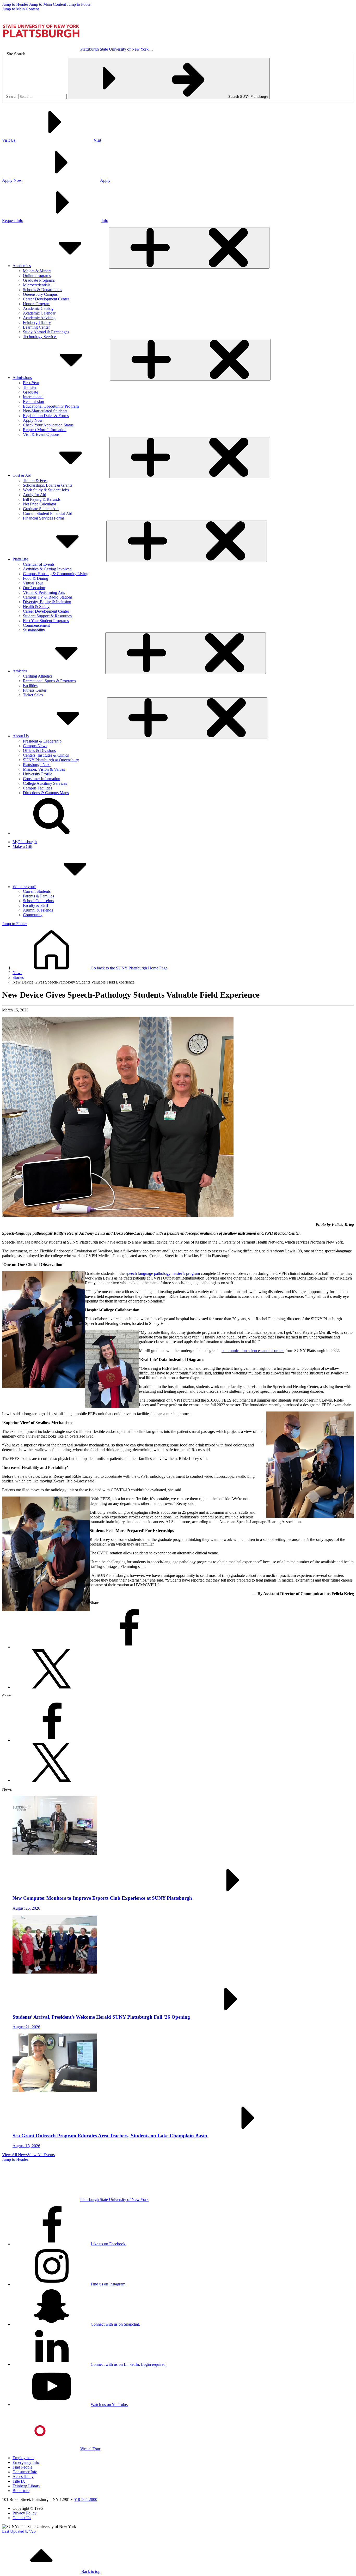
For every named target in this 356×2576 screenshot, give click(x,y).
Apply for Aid (35, 495)
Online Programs (37, 276)
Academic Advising (39, 318)
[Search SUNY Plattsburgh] (52, 833)
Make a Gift (22, 846)
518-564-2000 (85, 2499)
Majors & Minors (37, 271)
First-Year (31, 383)
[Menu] (151, 51)
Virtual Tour (33, 583)
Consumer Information (42, 779)
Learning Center (36, 327)
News (17, 973)
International (33, 397)
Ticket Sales (33, 695)
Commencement (36, 625)
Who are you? (24, 887)
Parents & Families (38, 896)
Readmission (33, 402)
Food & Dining (36, 578)
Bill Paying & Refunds (42, 499)
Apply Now (33, 420)
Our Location (34, 588)
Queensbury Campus (40, 294)
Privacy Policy (24, 2513)
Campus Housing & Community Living (56, 574)
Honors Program (37, 304)
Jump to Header (15, 4)
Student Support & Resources (47, 616)
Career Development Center (46, 299)
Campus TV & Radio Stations (48, 597)
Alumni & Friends (38, 910)
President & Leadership (42, 741)
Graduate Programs (39, 280)
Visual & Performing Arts (44, 592)
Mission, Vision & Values (44, 769)
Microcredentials (37, 285)
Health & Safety (36, 607)
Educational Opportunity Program (51, 406)
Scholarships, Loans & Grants (48, 485)
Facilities (30, 686)
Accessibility (23, 2477)
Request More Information (45, 430)
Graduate (30, 392)
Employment (23, 2458)
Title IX (19, 2481)
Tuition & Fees (35, 481)
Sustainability (34, 630)
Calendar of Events (39, 564)
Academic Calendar (39, 313)
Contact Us (22, 2518)
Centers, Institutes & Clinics (46, 755)
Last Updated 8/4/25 (19, 2531)
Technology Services (40, 337)
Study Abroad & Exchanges (46, 332)
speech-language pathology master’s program (163, 1273)
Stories (18, 977)
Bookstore (21, 2491)
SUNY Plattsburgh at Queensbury (51, 760)
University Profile (38, 774)
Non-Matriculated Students (45, 411)
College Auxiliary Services (45, 783)
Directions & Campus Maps (46, 793)
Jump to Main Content (48, 4)
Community (33, 915)
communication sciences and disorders (253, 1351)
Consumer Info (25, 2472)
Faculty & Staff (36, 905)
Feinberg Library (37, 322)
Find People (22, 2467)
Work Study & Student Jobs (46, 490)
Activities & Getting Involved (47, 569)
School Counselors (38, 901)
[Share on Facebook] (129, 1647)
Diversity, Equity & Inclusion (47, 602)
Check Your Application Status (48, 425)
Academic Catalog (38, 308)
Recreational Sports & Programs (49, 681)
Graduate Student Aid (41, 509)
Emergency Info (26, 2462)
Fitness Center (35, 690)
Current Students (37, 891)
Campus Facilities (38, 788)
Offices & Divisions (39, 750)
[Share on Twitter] (52, 1687)
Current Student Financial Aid (48, 513)
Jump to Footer (79, 4)
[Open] (189, 248)
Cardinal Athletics (38, 676)
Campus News (35, 746)
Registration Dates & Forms (46, 416)
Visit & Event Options (41, 434)
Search (12, 96)
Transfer (30, 387)
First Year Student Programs (46, 621)
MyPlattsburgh (25, 842)
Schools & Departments (42, 290)
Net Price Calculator (40, 504)
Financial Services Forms (44, 518)
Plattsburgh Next (37, 765)
